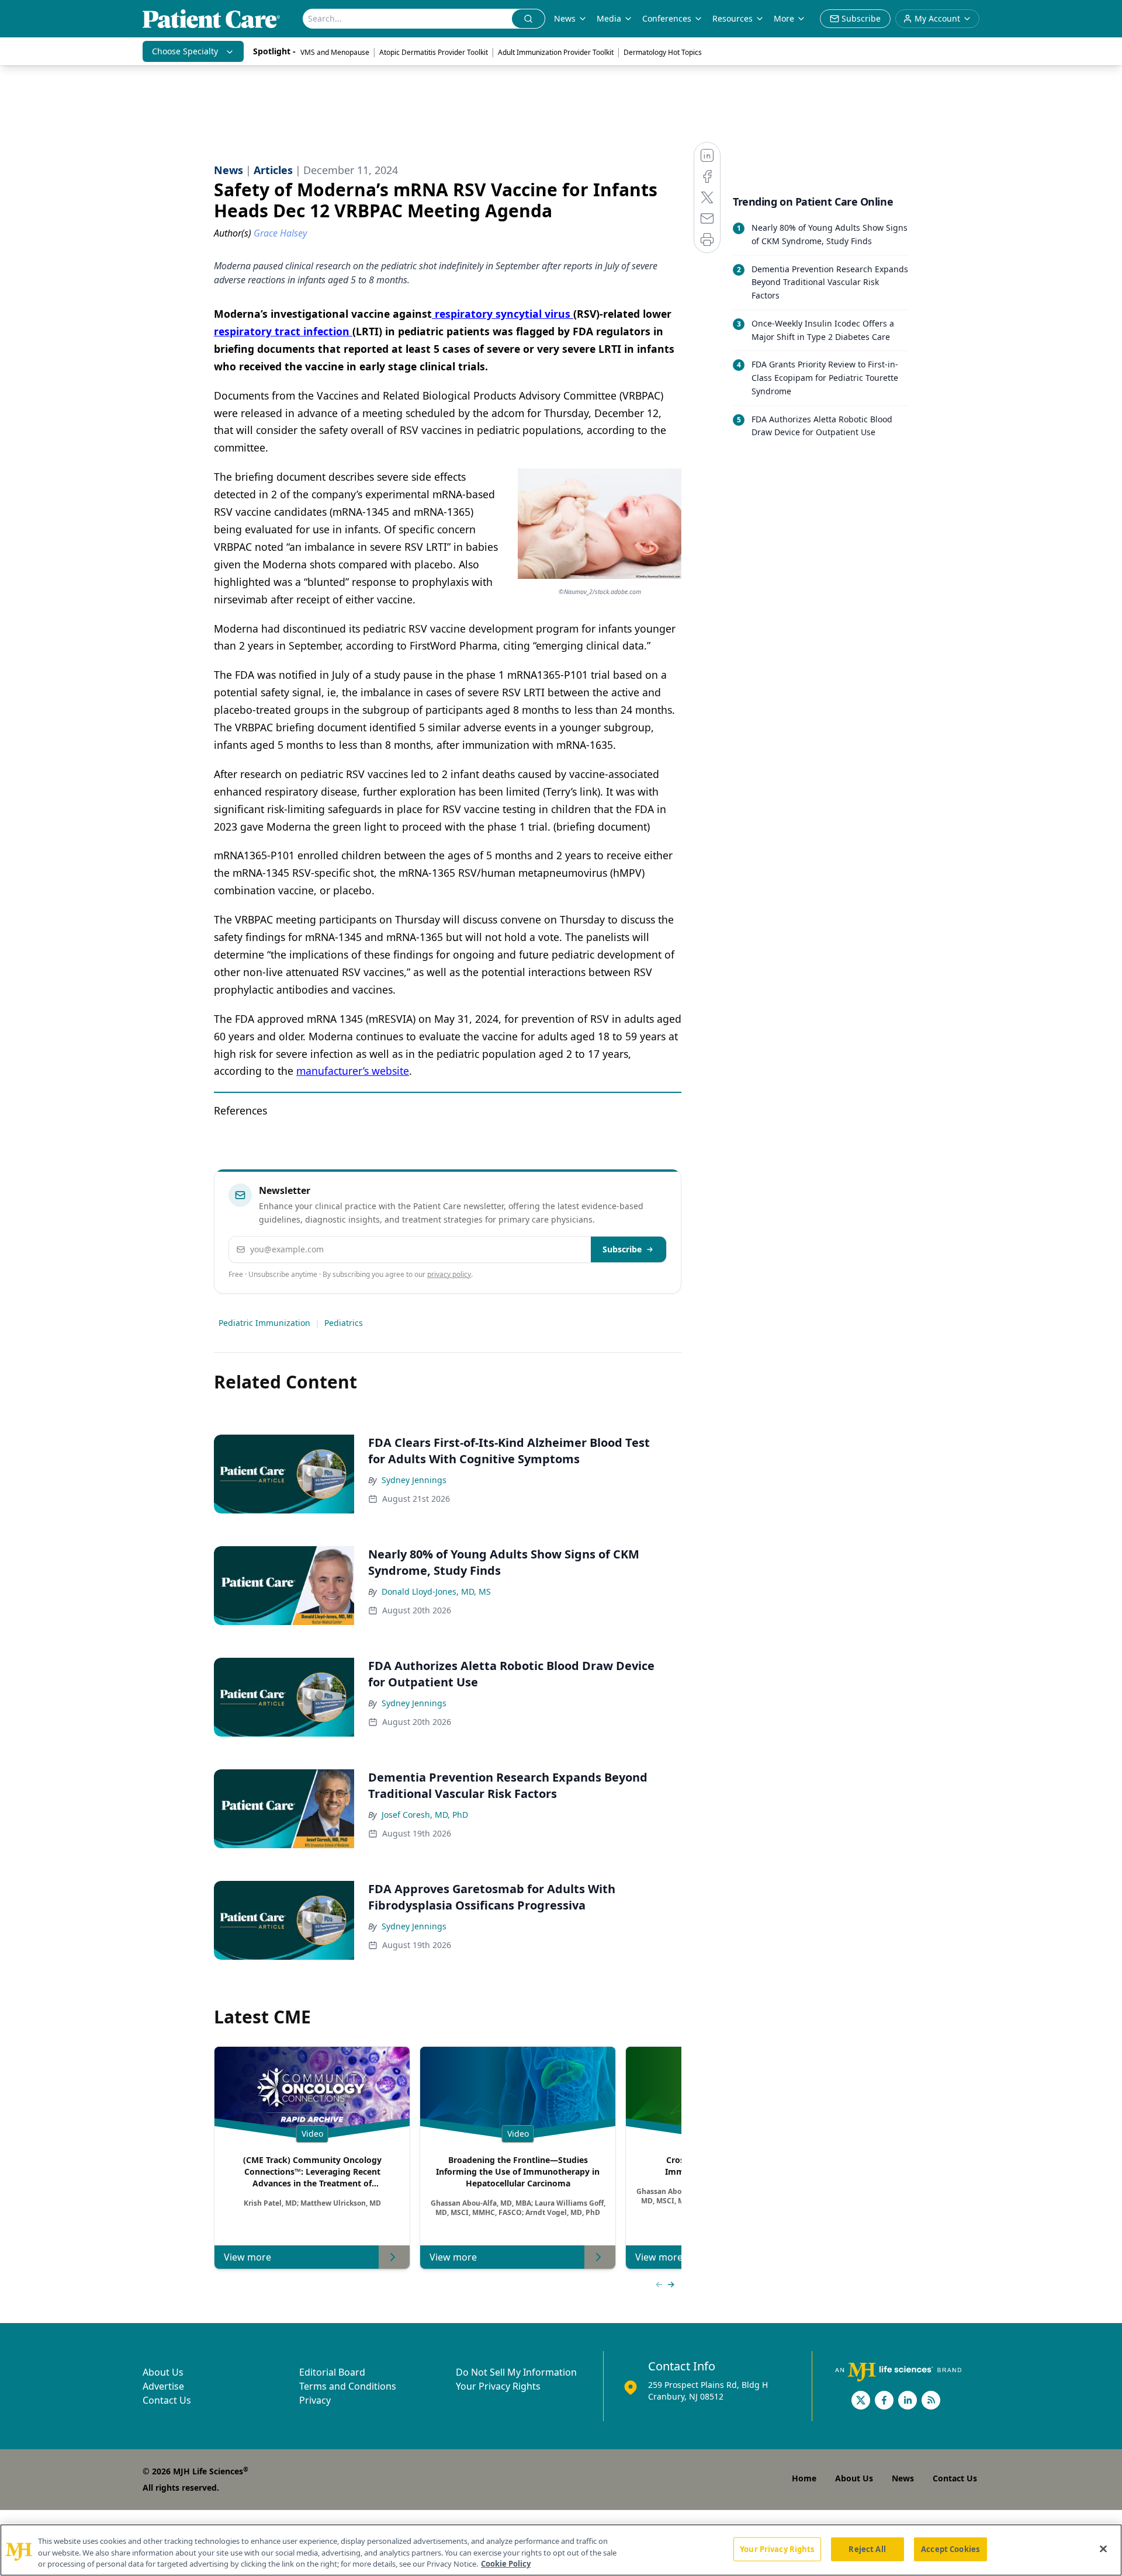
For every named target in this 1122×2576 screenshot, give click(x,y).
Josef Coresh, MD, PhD (425, 1815)
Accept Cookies (950, 2549)
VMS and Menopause (335, 52)
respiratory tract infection (283, 331)
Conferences (667, 18)
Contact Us (167, 2400)
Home (804, 2478)
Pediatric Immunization (264, 1323)
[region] (561, 2550)
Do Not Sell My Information (516, 2372)
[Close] (1103, 2549)
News (565, 18)
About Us (163, 2372)
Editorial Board (332, 2372)
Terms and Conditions (348, 2386)
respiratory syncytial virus (503, 314)
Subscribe (622, 1249)
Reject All (867, 2549)
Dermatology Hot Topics (663, 52)
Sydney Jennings (414, 1480)
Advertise (163, 2386)
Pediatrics (344, 1323)
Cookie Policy (506, 2564)
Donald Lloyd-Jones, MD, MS (436, 1591)
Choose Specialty (185, 51)
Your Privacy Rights (498, 2386)
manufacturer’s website (353, 1071)
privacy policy (449, 1274)
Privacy (315, 2400)
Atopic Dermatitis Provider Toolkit (434, 52)
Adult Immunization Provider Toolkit (556, 52)
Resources (733, 18)
